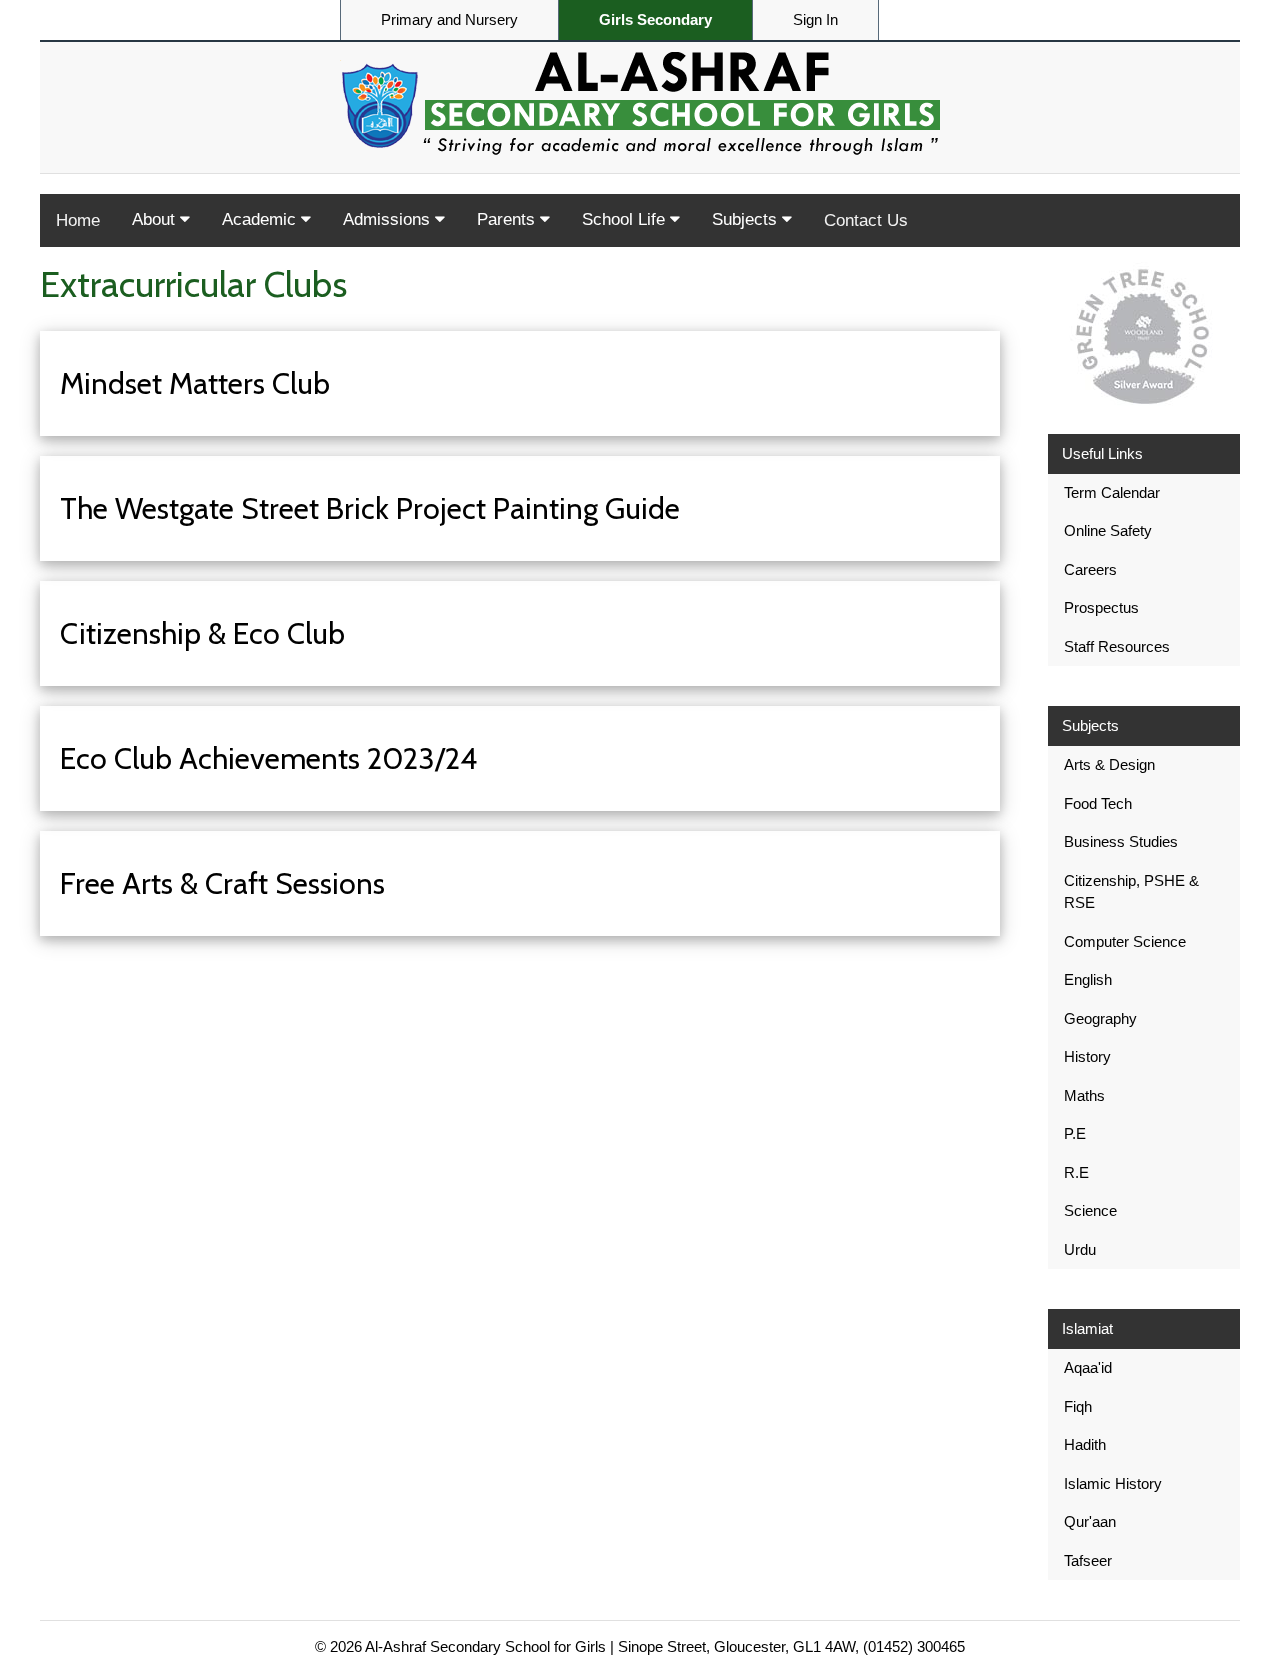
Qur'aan (1090, 1521)
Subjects (747, 219)
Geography (1100, 1018)
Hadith (1085, 1444)
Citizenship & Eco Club (202, 633)
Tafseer (1088, 1560)
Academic (261, 219)
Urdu (1080, 1249)
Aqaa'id (1088, 1367)
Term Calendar (1112, 492)
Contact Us (866, 220)
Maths (1084, 1095)
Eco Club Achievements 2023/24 (268, 758)
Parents (508, 219)
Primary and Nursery (449, 20)
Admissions (389, 219)
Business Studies (1121, 841)
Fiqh (1078, 1406)
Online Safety (1108, 530)
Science (1090, 1210)
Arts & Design (1109, 764)
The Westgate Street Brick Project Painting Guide (370, 508)
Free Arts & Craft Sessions (222, 883)
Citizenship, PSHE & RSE (1131, 892)
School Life (626, 219)
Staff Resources (1117, 646)
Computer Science (1125, 941)
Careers (1090, 569)
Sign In (815, 20)
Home (78, 220)
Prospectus (1101, 607)
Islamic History (1113, 1483)
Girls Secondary (655, 20)
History (1087, 1056)
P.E (1075, 1133)
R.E (1076, 1172)
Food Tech (1098, 803)
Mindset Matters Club (195, 383)
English (1088, 979)
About (156, 219)
